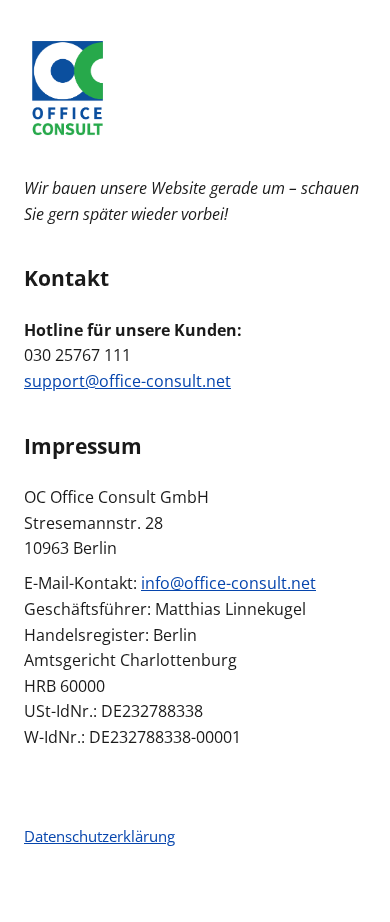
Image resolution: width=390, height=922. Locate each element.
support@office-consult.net (127, 381)
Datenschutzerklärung (99, 836)
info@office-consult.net (228, 583)
